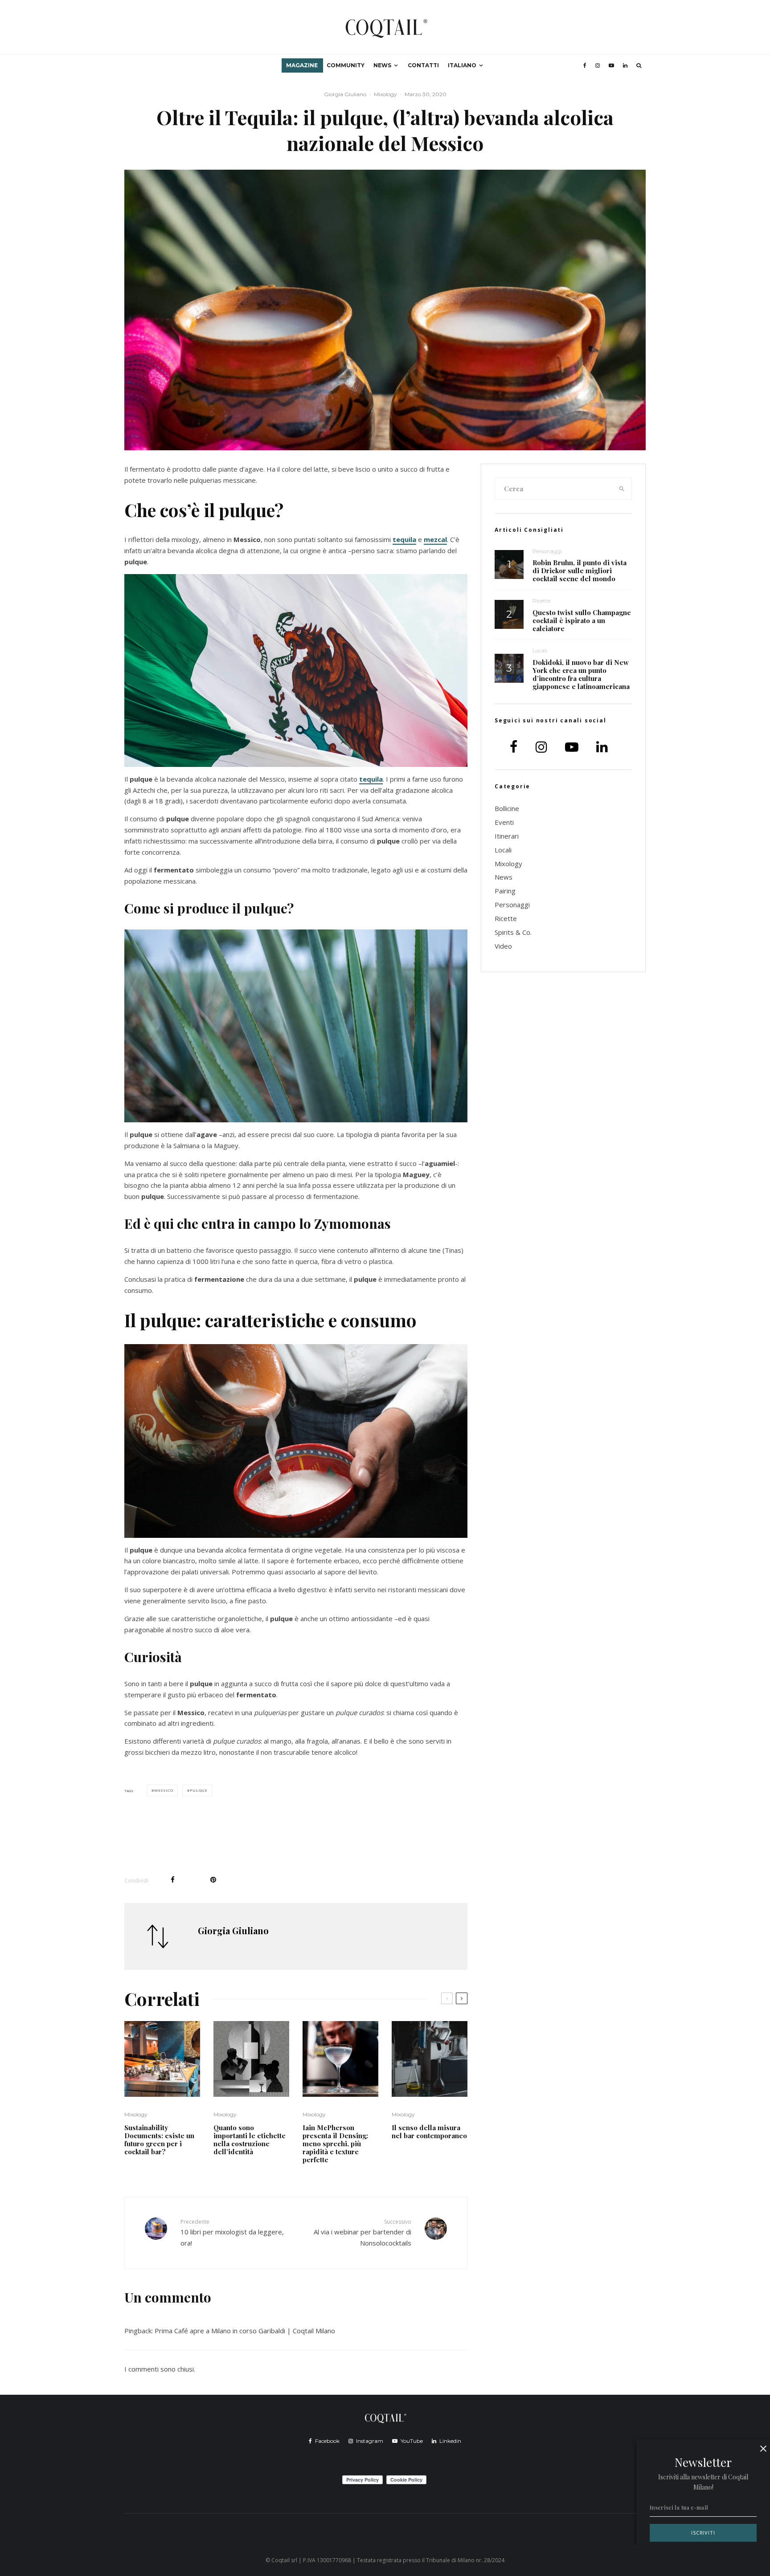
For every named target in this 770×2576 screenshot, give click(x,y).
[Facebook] (585, 65)
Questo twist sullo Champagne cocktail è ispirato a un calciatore (582, 620)
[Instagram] (598, 65)
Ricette (541, 601)
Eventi (504, 822)
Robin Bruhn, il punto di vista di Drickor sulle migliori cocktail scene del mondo (580, 571)
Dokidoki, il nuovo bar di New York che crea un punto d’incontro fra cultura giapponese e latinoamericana (581, 674)
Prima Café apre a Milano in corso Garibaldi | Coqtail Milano (245, 2331)
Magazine (302, 65)
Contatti (423, 65)
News (382, 65)
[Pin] (213, 1880)
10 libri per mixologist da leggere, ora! (232, 2233)
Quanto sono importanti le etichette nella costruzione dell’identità (250, 2140)
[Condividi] (173, 1880)
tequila (404, 539)
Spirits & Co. (513, 932)
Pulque (199, 1790)
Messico (164, 1790)
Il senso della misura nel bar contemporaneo (429, 2132)
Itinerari (507, 836)
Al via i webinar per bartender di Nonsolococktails (362, 2233)
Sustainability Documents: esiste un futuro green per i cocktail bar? (159, 2140)
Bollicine (507, 808)
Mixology (385, 94)
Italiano (462, 65)
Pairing (505, 891)
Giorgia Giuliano (345, 94)
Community (346, 65)
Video (503, 946)
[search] (622, 489)
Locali (540, 650)
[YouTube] (611, 65)
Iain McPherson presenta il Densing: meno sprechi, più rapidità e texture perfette (335, 2144)
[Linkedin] (625, 65)
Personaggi (547, 551)
